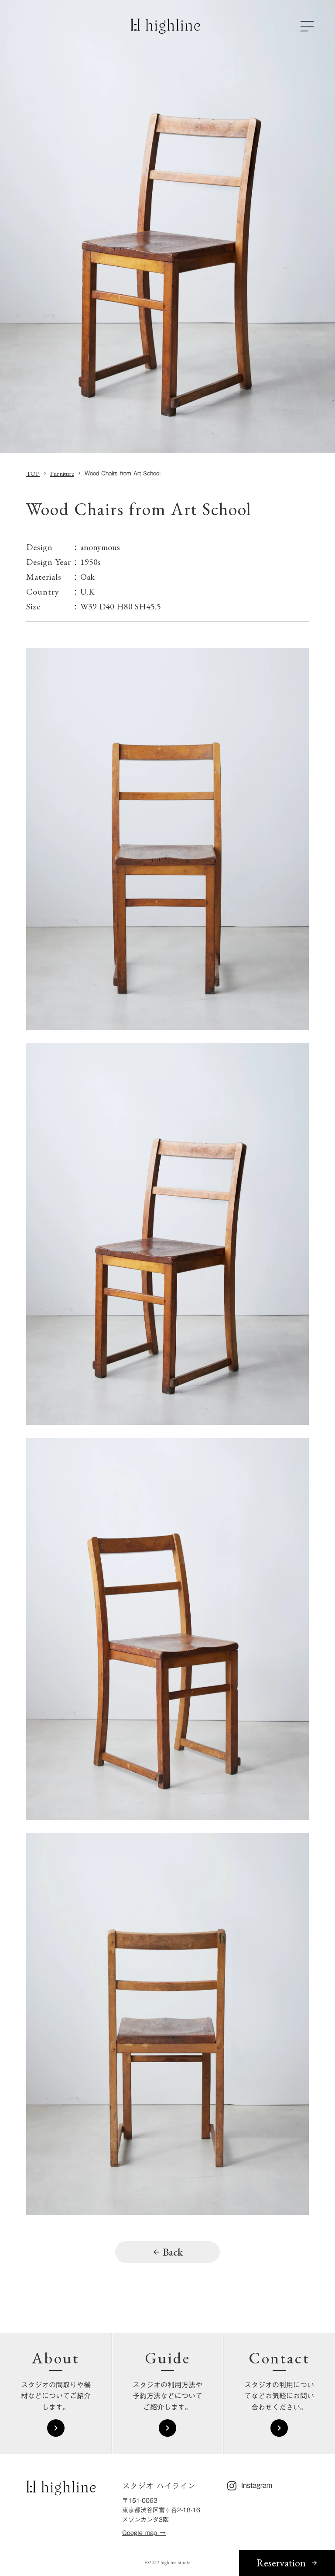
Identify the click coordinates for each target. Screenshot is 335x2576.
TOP (33, 473)
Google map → (144, 2533)
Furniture (62, 473)
